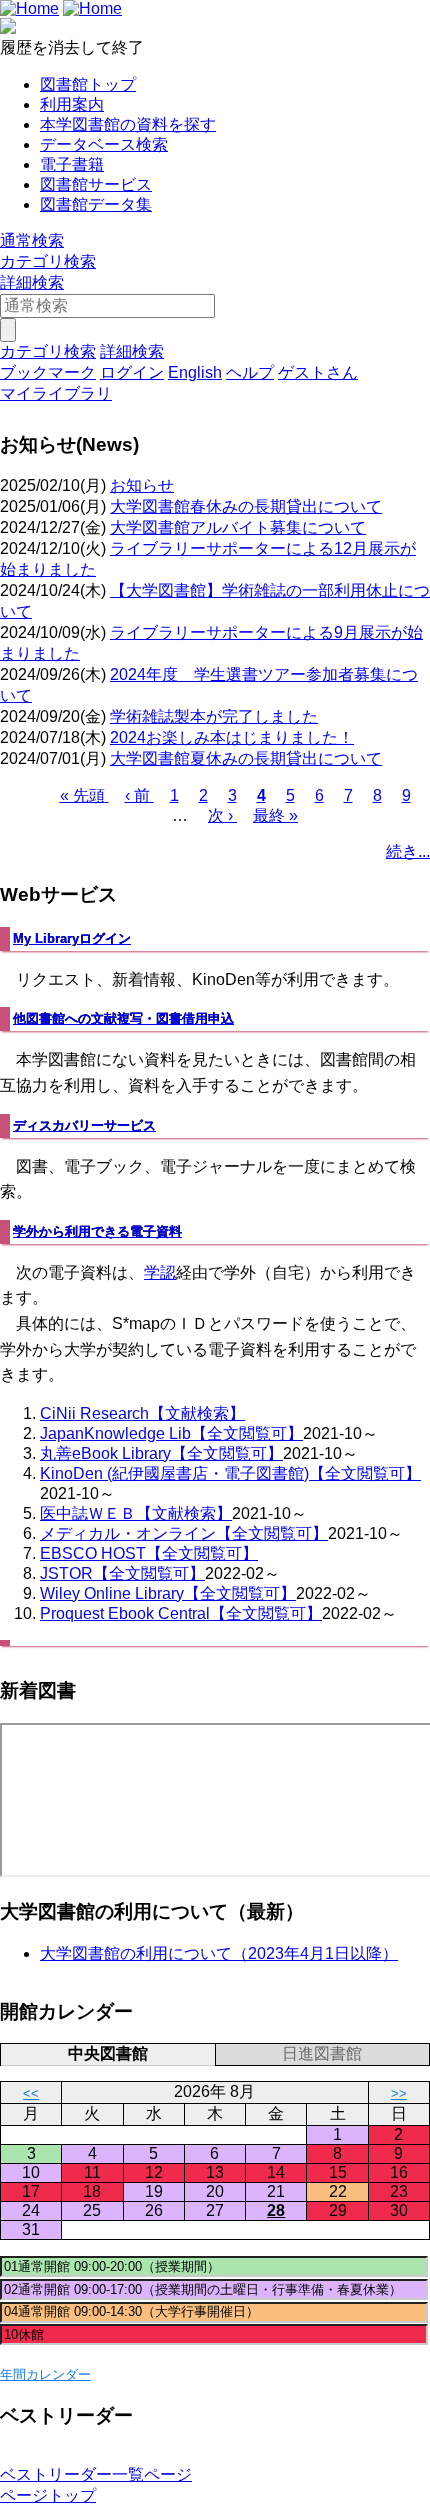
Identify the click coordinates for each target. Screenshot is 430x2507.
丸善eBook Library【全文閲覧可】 (161, 1453)
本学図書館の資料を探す (128, 124)
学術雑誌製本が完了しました (214, 716)
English (195, 372)
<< (31, 2093)
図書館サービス (96, 184)
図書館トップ (88, 84)
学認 (160, 1272)
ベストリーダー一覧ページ (96, 2474)
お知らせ (142, 485)
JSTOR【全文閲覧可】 (122, 1573)
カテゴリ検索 (48, 261)
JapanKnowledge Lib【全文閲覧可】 (171, 1433)
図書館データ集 (96, 204)
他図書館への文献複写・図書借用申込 (123, 1018)
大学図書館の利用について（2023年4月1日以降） (219, 1953)
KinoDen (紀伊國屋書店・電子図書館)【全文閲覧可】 (230, 1473)
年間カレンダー (45, 2374)
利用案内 (72, 104)
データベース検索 (104, 144)
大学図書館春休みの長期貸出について (246, 506)
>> (399, 2093)
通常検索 (32, 240)
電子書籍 (72, 164)
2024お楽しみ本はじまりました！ (232, 737)
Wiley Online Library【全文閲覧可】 (168, 1593)
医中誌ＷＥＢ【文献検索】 (136, 1513)
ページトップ (48, 2495)
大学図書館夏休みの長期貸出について (246, 758)
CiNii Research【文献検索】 (142, 1413)
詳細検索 (32, 282)
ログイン (132, 372)
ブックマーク (48, 372)
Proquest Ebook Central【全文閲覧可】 (181, 1613)
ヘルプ (250, 372)
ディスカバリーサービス (84, 1125)
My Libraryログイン (72, 938)
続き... (408, 851)
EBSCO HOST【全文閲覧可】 (149, 1553)
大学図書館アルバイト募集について (238, 527)
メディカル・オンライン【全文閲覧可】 (184, 1533)
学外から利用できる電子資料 (97, 1231)
